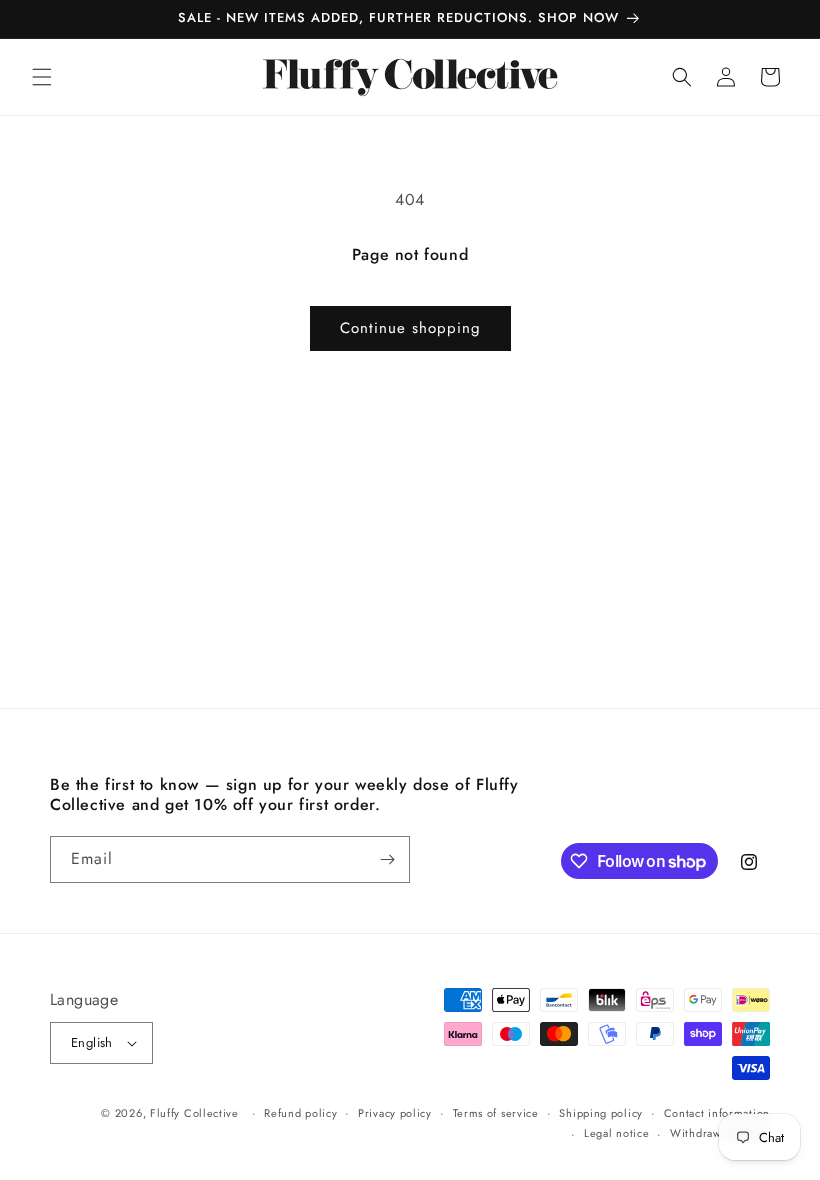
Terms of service (496, 1113)
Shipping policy (601, 1113)
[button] (42, 77)
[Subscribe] (387, 859)
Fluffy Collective (194, 1113)
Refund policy (300, 1113)
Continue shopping (410, 328)
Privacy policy (395, 1113)
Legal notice (616, 1133)
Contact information (717, 1113)
